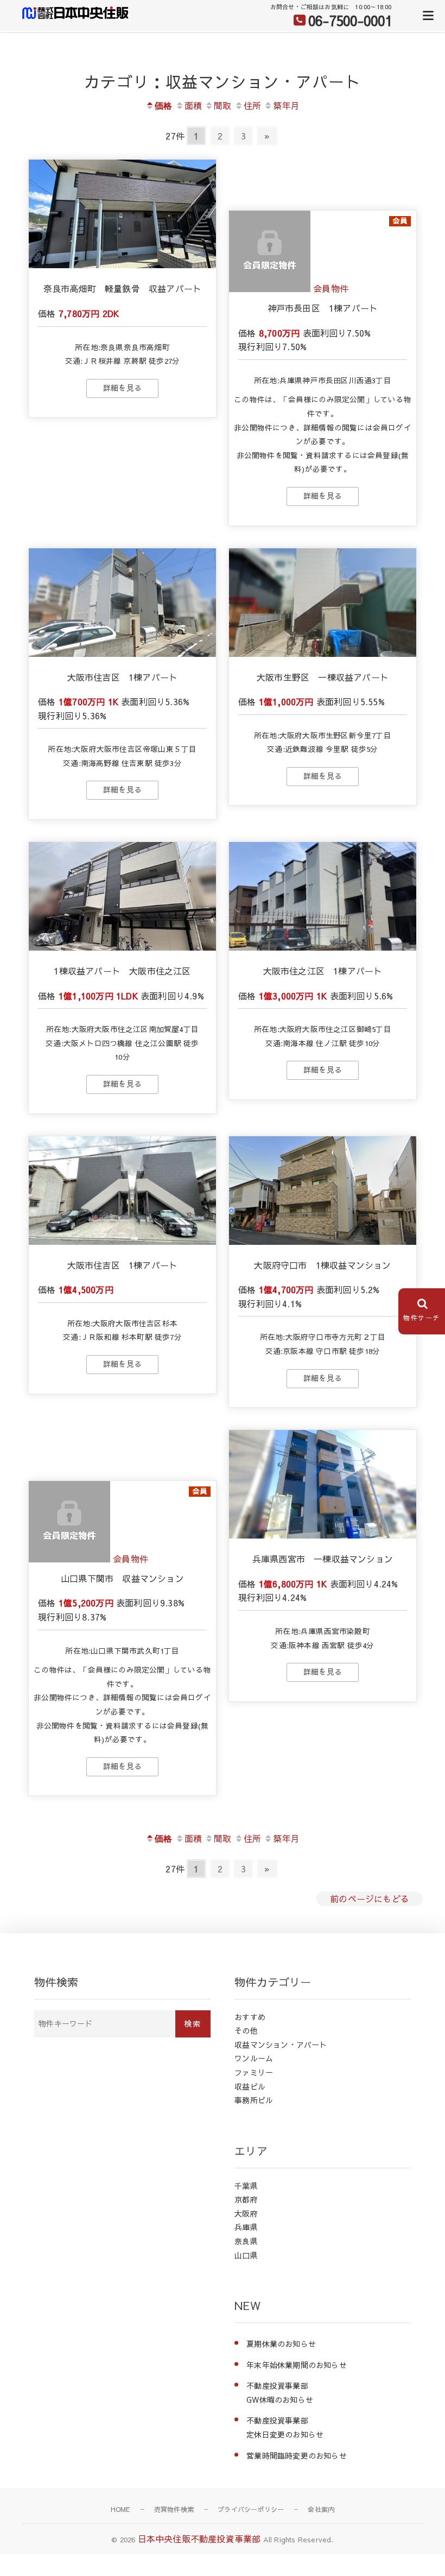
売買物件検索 (174, 2509)
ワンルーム (254, 2058)
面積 (193, 105)
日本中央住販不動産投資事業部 (199, 2539)
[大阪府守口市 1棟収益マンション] (323, 1191)
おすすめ (250, 2017)
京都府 (246, 2199)
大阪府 (246, 2213)
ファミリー (254, 2072)
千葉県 (246, 2186)
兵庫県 (246, 2227)
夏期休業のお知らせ (281, 2344)
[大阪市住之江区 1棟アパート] (323, 896)
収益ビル (250, 2086)
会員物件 (331, 288)
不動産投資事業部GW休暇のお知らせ (280, 2393)
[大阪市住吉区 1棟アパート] (122, 603)
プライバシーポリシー (251, 2509)
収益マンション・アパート (281, 2045)
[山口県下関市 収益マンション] (69, 1559)
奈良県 (246, 2241)
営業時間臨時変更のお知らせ (297, 2455)
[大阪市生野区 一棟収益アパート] (323, 603)
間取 (223, 105)
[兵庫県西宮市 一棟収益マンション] (323, 1484)
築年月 (286, 105)
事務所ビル (254, 2100)
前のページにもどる (370, 1898)
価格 (163, 105)
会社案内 (321, 2509)
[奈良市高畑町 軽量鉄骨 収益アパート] (122, 214)
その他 (246, 2030)
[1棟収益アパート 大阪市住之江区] (122, 896)
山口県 (246, 2255)
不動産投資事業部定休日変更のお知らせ (285, 2427)
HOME (120, 2509)
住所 (252, 105)
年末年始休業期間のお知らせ (297, 2365)
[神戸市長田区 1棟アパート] (270, 288)
